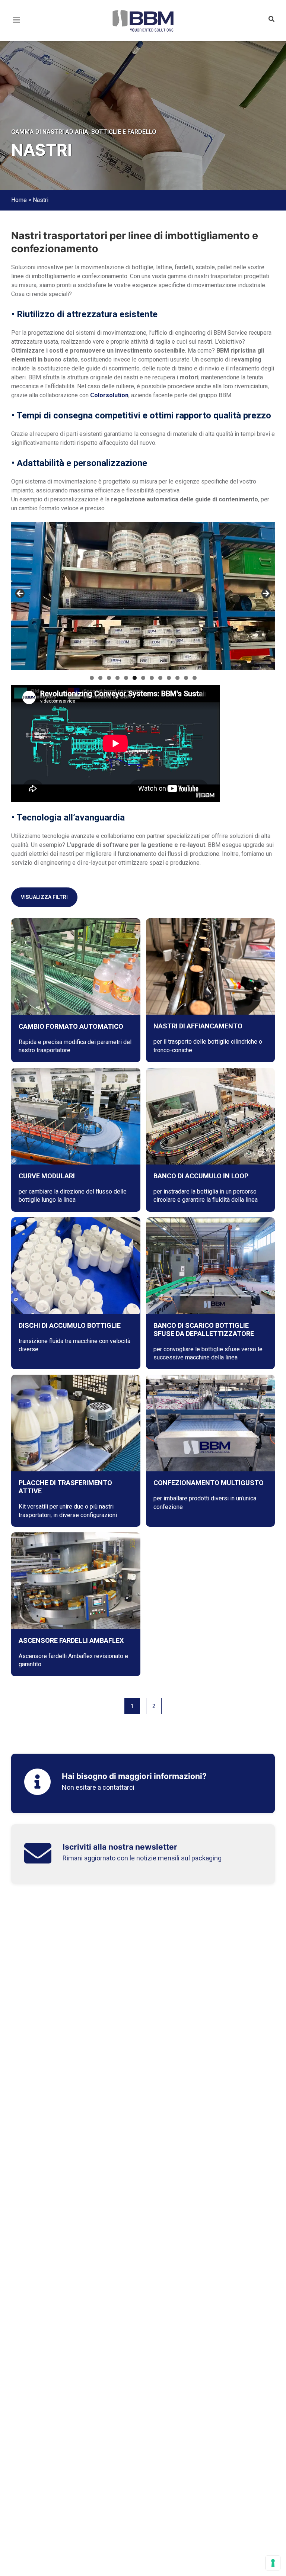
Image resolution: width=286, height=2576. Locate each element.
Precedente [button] (20, 594)
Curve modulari (47, 1176)
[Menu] (17, 29)
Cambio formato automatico (71, 1026)
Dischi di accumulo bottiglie (70, 1325)
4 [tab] (117, 678)
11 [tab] (177, 678)
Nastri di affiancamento (198, 1026)
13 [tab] (195, 678)
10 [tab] (169, 678)
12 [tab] (186, 678)
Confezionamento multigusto (209, 1483)
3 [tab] (109, 678)
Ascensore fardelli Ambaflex (71, 1640)
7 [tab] (143, 678)
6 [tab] (135, 678)
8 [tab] (152, 678)
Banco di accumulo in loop (201, 1176)
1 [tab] (92, 678)
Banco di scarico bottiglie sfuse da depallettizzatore (204, 1329)
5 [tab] (126, 678)
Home (19, 200)
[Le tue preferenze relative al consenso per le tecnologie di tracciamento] (273, 2563)
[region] (143, 596)
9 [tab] (160, 678)
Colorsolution (109, 395)
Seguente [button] (266, 594)
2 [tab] (100, 678)
